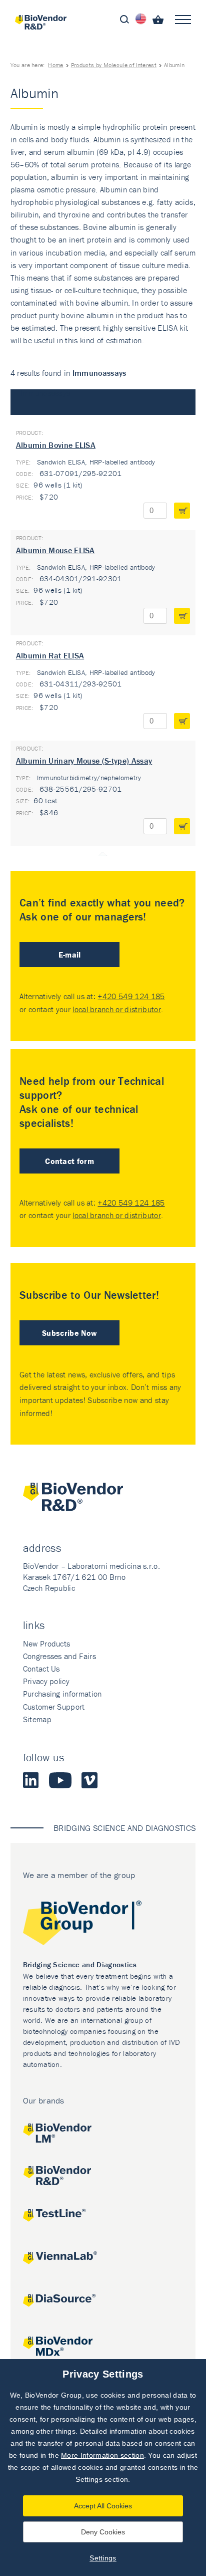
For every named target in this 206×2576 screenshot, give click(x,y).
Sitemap (37, 1719)
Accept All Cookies (103, 2506)
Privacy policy (46, 1681)
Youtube (60, 1780)
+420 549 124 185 (131, 996)
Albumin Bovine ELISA (56, 445)
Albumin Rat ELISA (50, 655)
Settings (103, 2558)
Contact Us (41, 1669)
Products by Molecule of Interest (114, 65)
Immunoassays (45, 393)
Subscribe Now (69, 1333)
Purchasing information (62, 1694)
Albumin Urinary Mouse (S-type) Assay (84, 761)
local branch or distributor (117, 1009)
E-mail (70, 955)
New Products (47, 1644)
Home (55, 65)
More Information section (102, 2455)
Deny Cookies (103, 2532)
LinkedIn (31, 1780)
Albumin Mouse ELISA (55, 550)
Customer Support (54, 1707)
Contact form (69, 1161)
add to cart (182, 511)
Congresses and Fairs (59, 1656)
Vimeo (89, 1780)
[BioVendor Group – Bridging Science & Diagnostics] (103, 1925)
